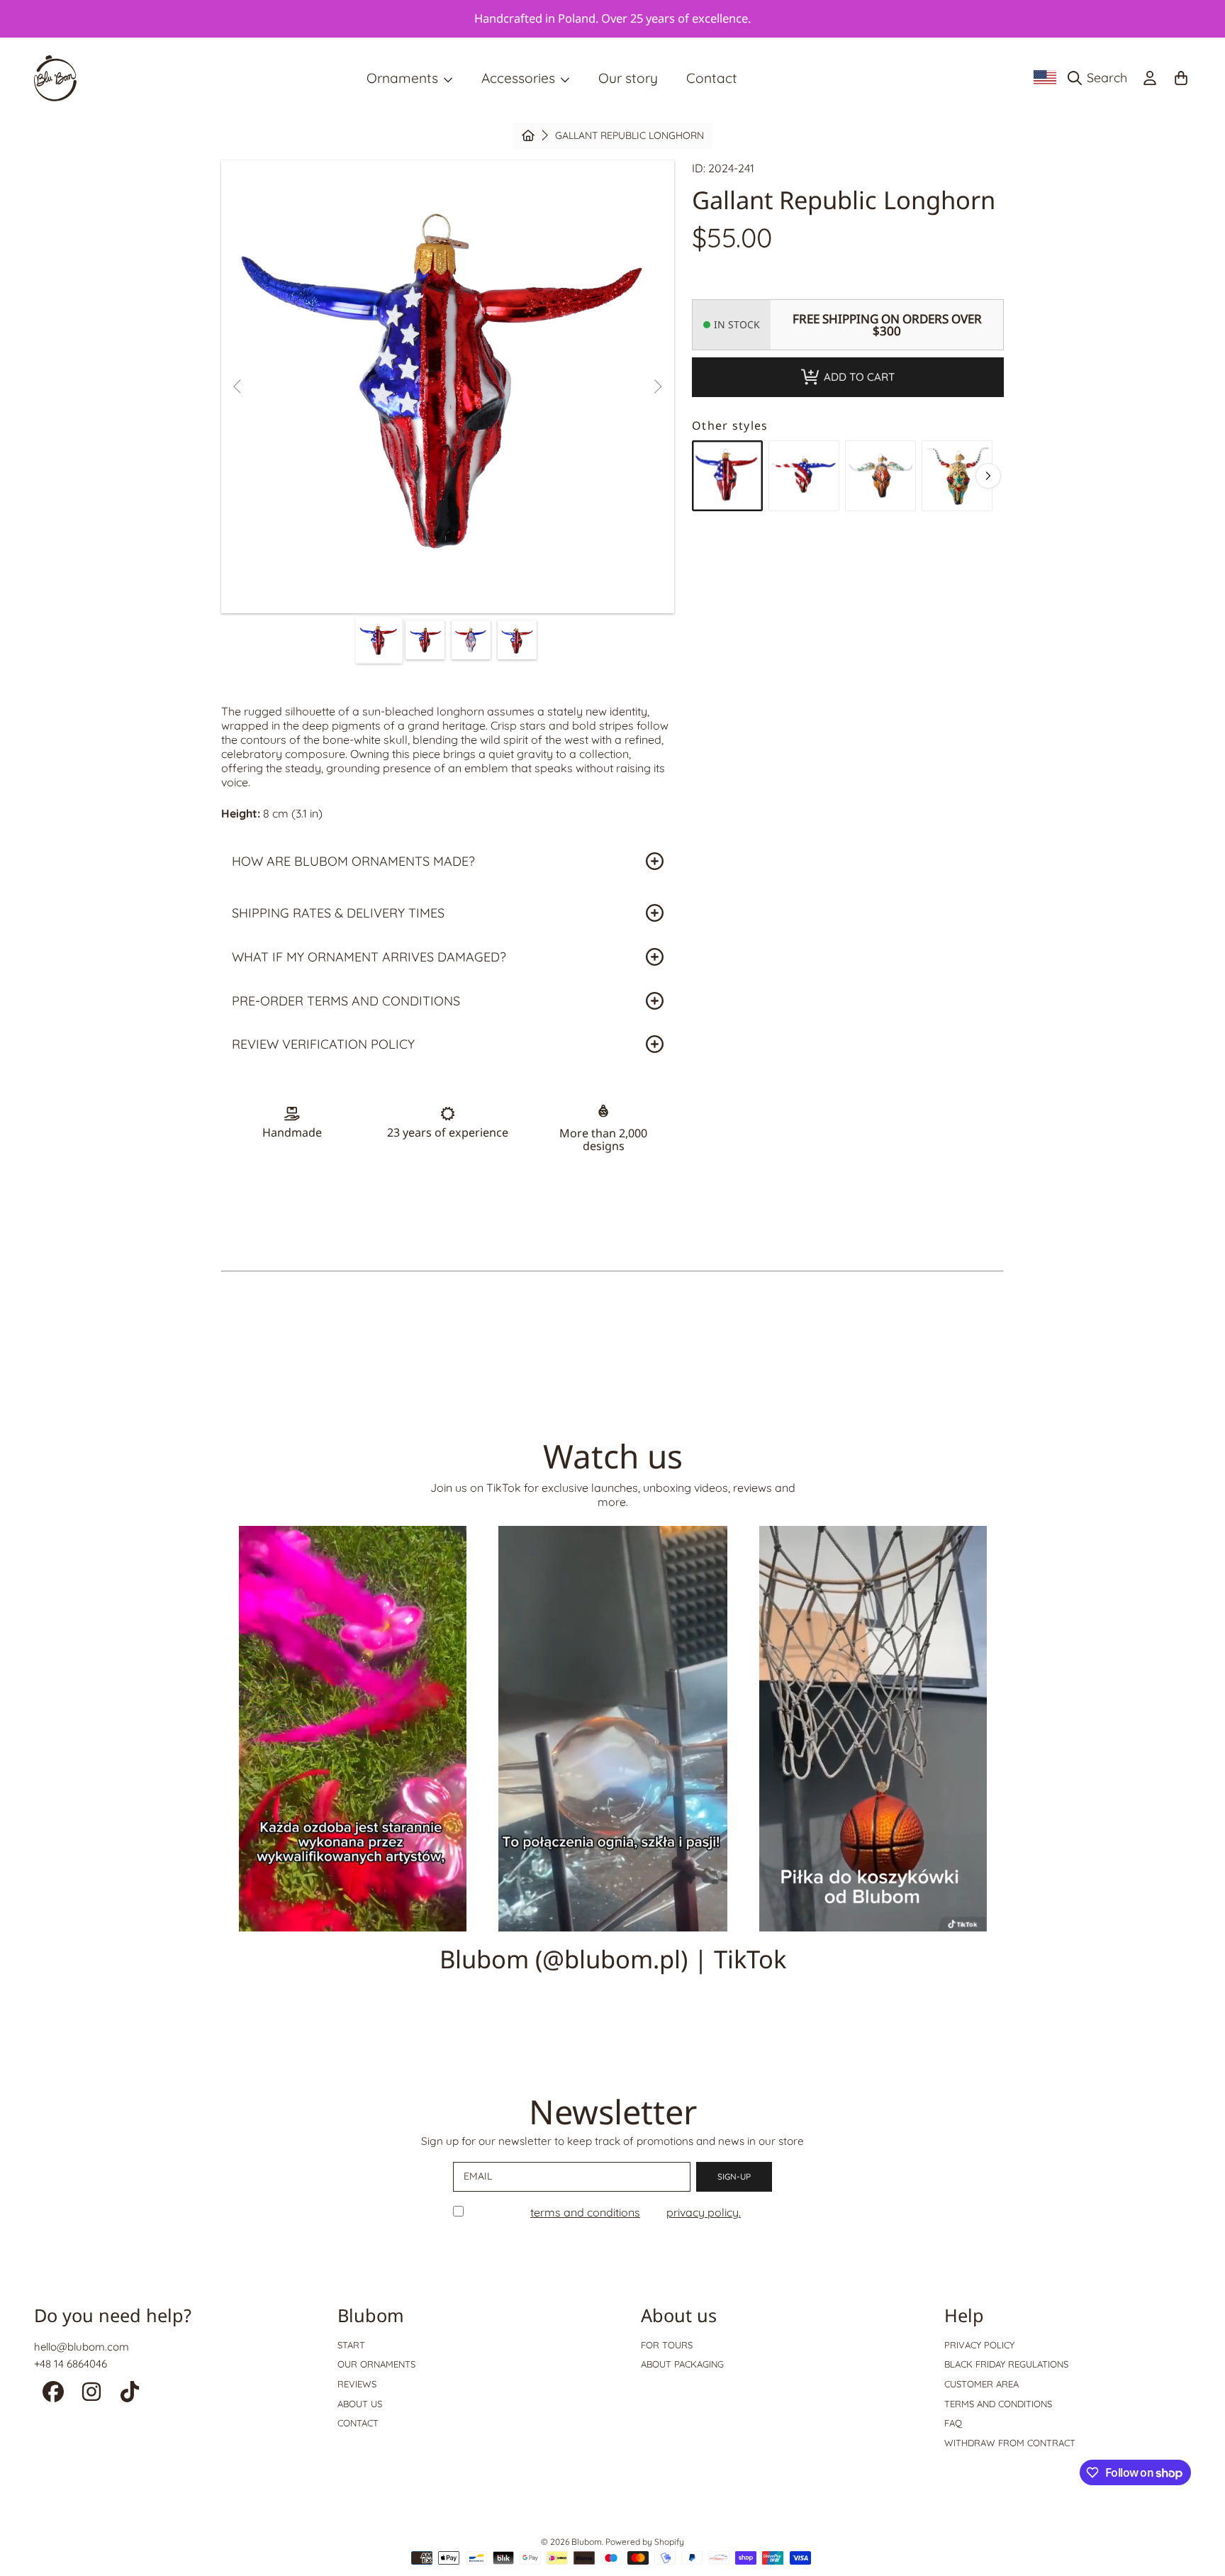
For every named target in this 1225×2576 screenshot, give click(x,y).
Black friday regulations (1006, 2364)
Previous (238, 387)
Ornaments (404, 78)
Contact (358, 2423)
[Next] (988, 476)
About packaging (682, 2364)
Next (657, 387)
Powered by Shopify (645, 2542)
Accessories (520, 78)
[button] (1101, 78)
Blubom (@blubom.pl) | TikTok (613, 1959)
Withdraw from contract (1010, 2443)
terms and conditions (585, 2212)
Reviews (357, 2384)
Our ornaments (376, 2364)
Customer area (981, 2384)
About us (360, 2404)
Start (351, 2345)
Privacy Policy (979, 2345)
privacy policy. (704, 2212)
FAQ (953, 2423)
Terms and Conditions (998, 2404)
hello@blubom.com (82, 2347)
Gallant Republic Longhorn (630, 136)
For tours (667, 2345)
